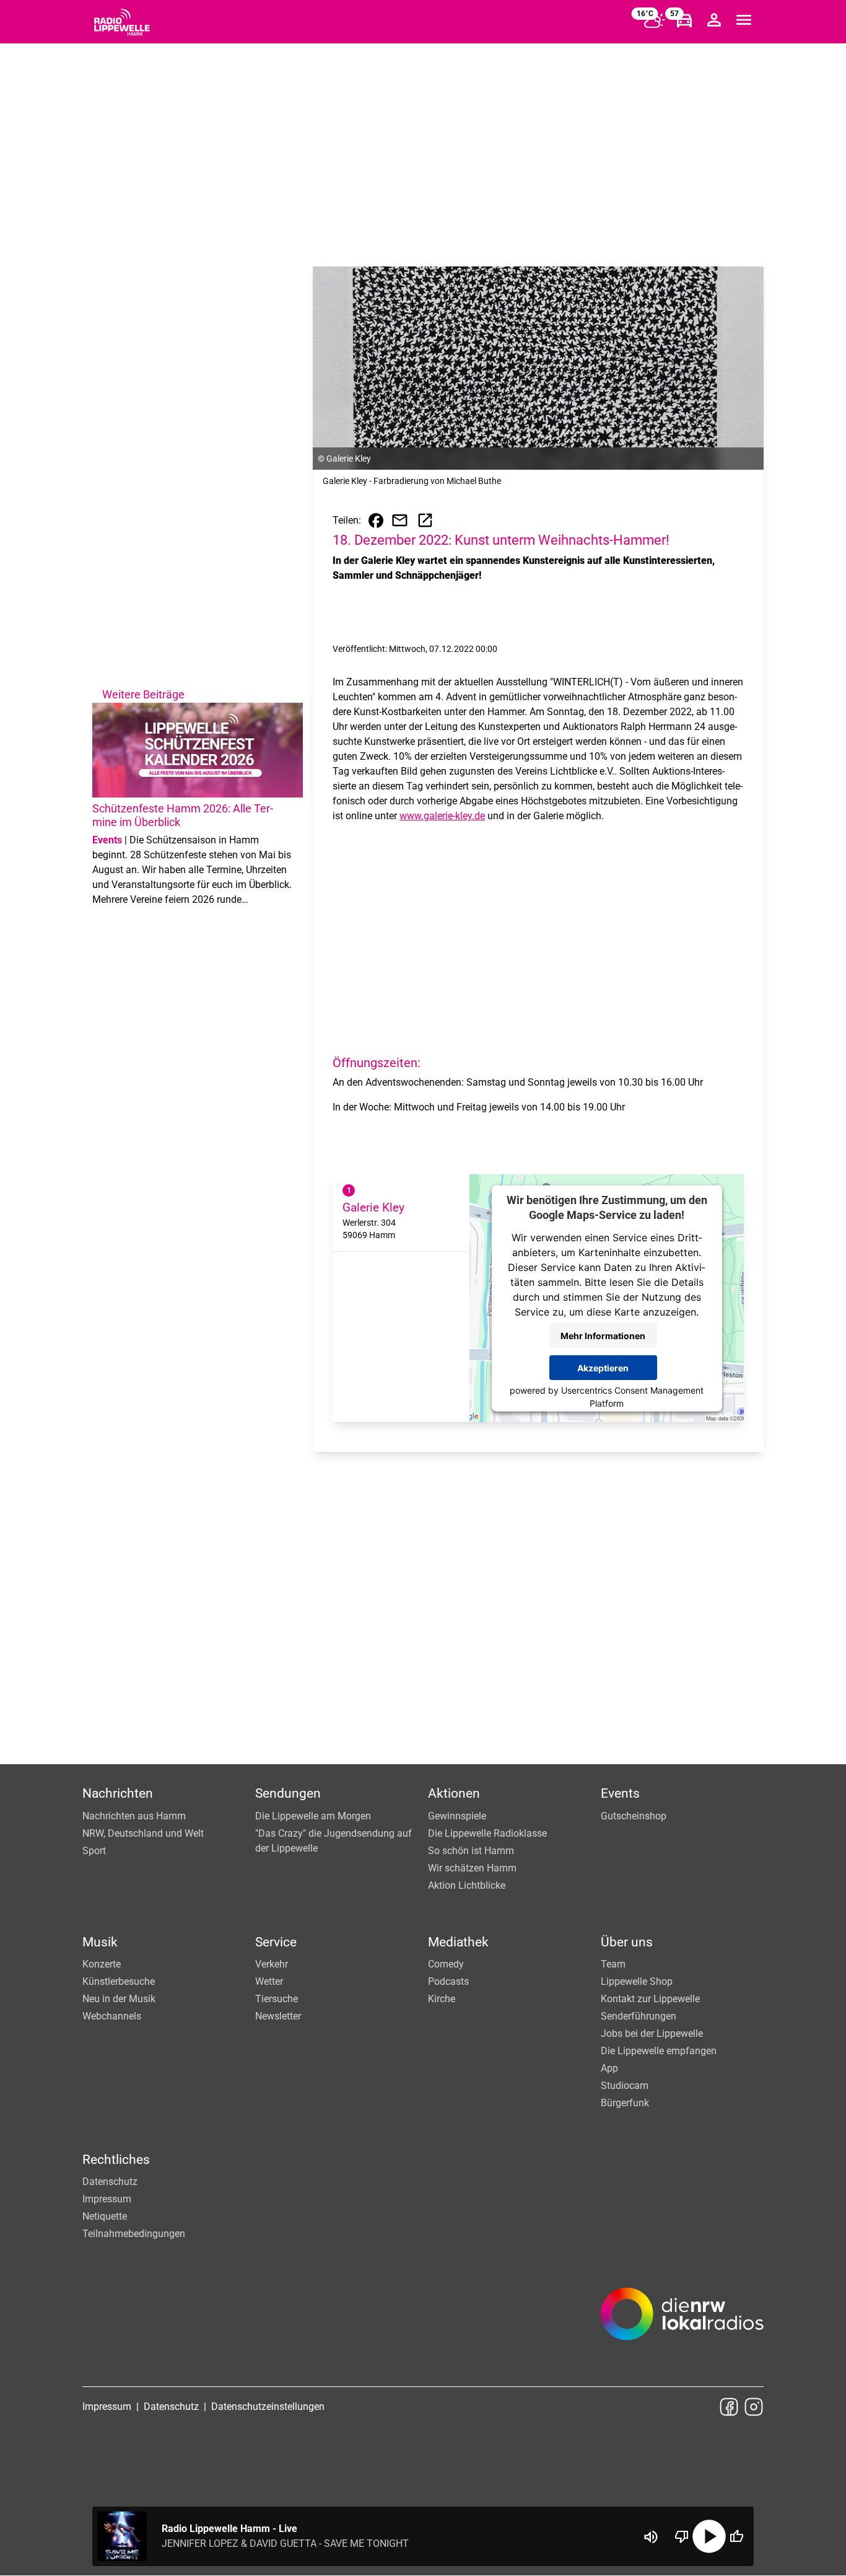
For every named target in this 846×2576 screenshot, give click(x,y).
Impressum (107, 2199)
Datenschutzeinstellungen (268, 2407)
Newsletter (278, 2016)
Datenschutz (110, 2182)
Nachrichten (118, 1793)
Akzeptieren (603, 1367)
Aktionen (454, 1793)
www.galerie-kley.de (442, 816)
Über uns (627, 1942)
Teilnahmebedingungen (134, 2234)
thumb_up (736, 2536)
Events (620, 1793)
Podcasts (448, 1981)
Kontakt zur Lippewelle (650, 1999)
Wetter (269, 1981)
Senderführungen (639, 2016)
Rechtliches (116, 2160)
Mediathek (458, 1942)
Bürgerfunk (625, 2103)
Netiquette (105, 2216)
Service (276, 1942)
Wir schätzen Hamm (472, 1868)
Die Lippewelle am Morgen (313, 1816)
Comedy (446, 1964)
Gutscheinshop (634, 1816)
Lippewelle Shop (637, 1981)
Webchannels (112, 2016)
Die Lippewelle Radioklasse (487, 1833)
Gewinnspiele (457, 1816)
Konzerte (102, 1964)
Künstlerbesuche (119, 1981)
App (609, 2068)
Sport (94, 1851)
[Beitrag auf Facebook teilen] (376, 521)
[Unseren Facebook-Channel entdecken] (729, 2407)
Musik (100, 1942)
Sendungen (288, 1793)
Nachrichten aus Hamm (134, 1816)
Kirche (442, 1999)
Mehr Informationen (603, 1335)
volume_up (651, 2537)
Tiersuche (277, 1999)
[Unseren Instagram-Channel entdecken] (754, 2407)
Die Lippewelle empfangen (659, 2051)
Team (613, 1964)
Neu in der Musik (119, 1999)
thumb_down (682, 2536)
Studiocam (625, 2086)
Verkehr (272, 1964)
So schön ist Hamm (471, 1851)
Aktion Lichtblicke (467, 1885)
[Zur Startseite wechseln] (122, 22)
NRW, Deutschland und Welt (143, 1833)
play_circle (709, 2536)
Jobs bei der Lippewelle (652, 2033)
